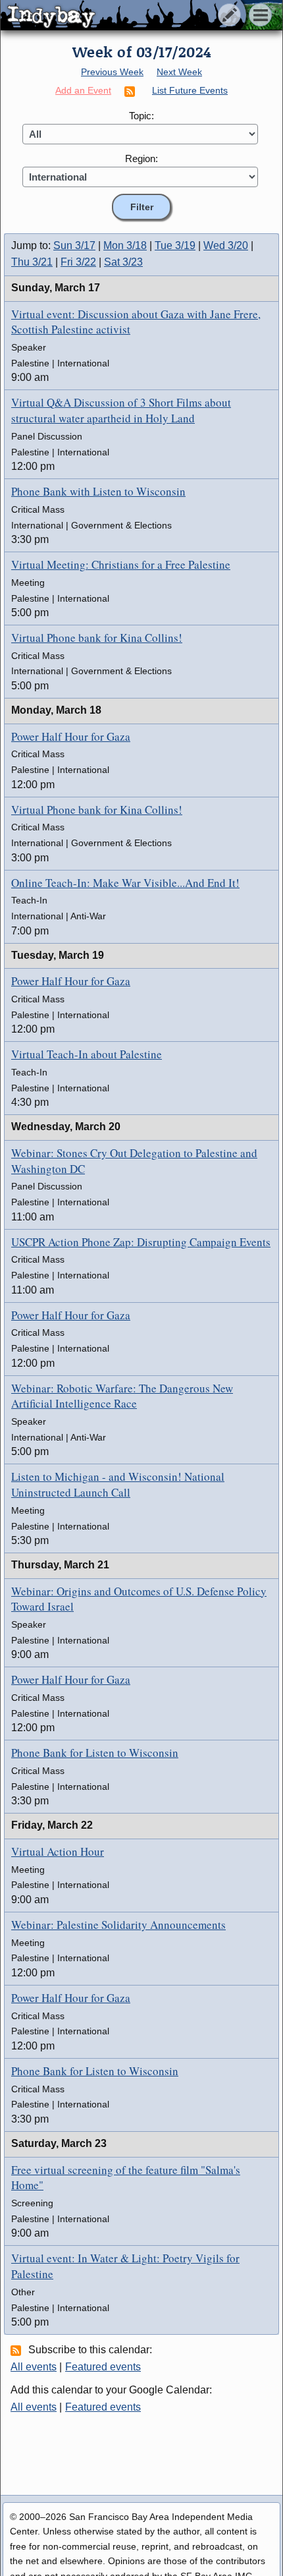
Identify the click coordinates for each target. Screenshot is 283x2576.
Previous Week (112, 72)
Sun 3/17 (74, 245)
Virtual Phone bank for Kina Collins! (97, 638)
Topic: (141, 116)
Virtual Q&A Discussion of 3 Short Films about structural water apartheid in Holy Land (121, 410)
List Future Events (190, 90)
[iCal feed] (18, 2350)
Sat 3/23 (123, 262)
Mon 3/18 (125, 245)
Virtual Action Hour (58, 1851)
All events (34, 2367)
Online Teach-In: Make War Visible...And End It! (125, 883)
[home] (123, 16)
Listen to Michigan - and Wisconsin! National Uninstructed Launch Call (118, 1484)
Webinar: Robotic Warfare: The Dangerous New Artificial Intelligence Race (122, 1396)
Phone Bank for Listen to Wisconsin (95, 1753)
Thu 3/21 (32, 262)
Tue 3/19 (175, 245)
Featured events (103, 2367)
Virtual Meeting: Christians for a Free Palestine (121, 564)
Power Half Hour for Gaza (71, 736)
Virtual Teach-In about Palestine (87, 1054)
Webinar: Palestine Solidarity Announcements (118, 1925)
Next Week (179, 72)
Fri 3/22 (78, 262)
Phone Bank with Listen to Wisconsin (98, 491)
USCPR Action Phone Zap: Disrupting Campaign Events (141, 1242)
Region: (141, 158)
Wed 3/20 (226, 245)
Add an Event (83, 90)
